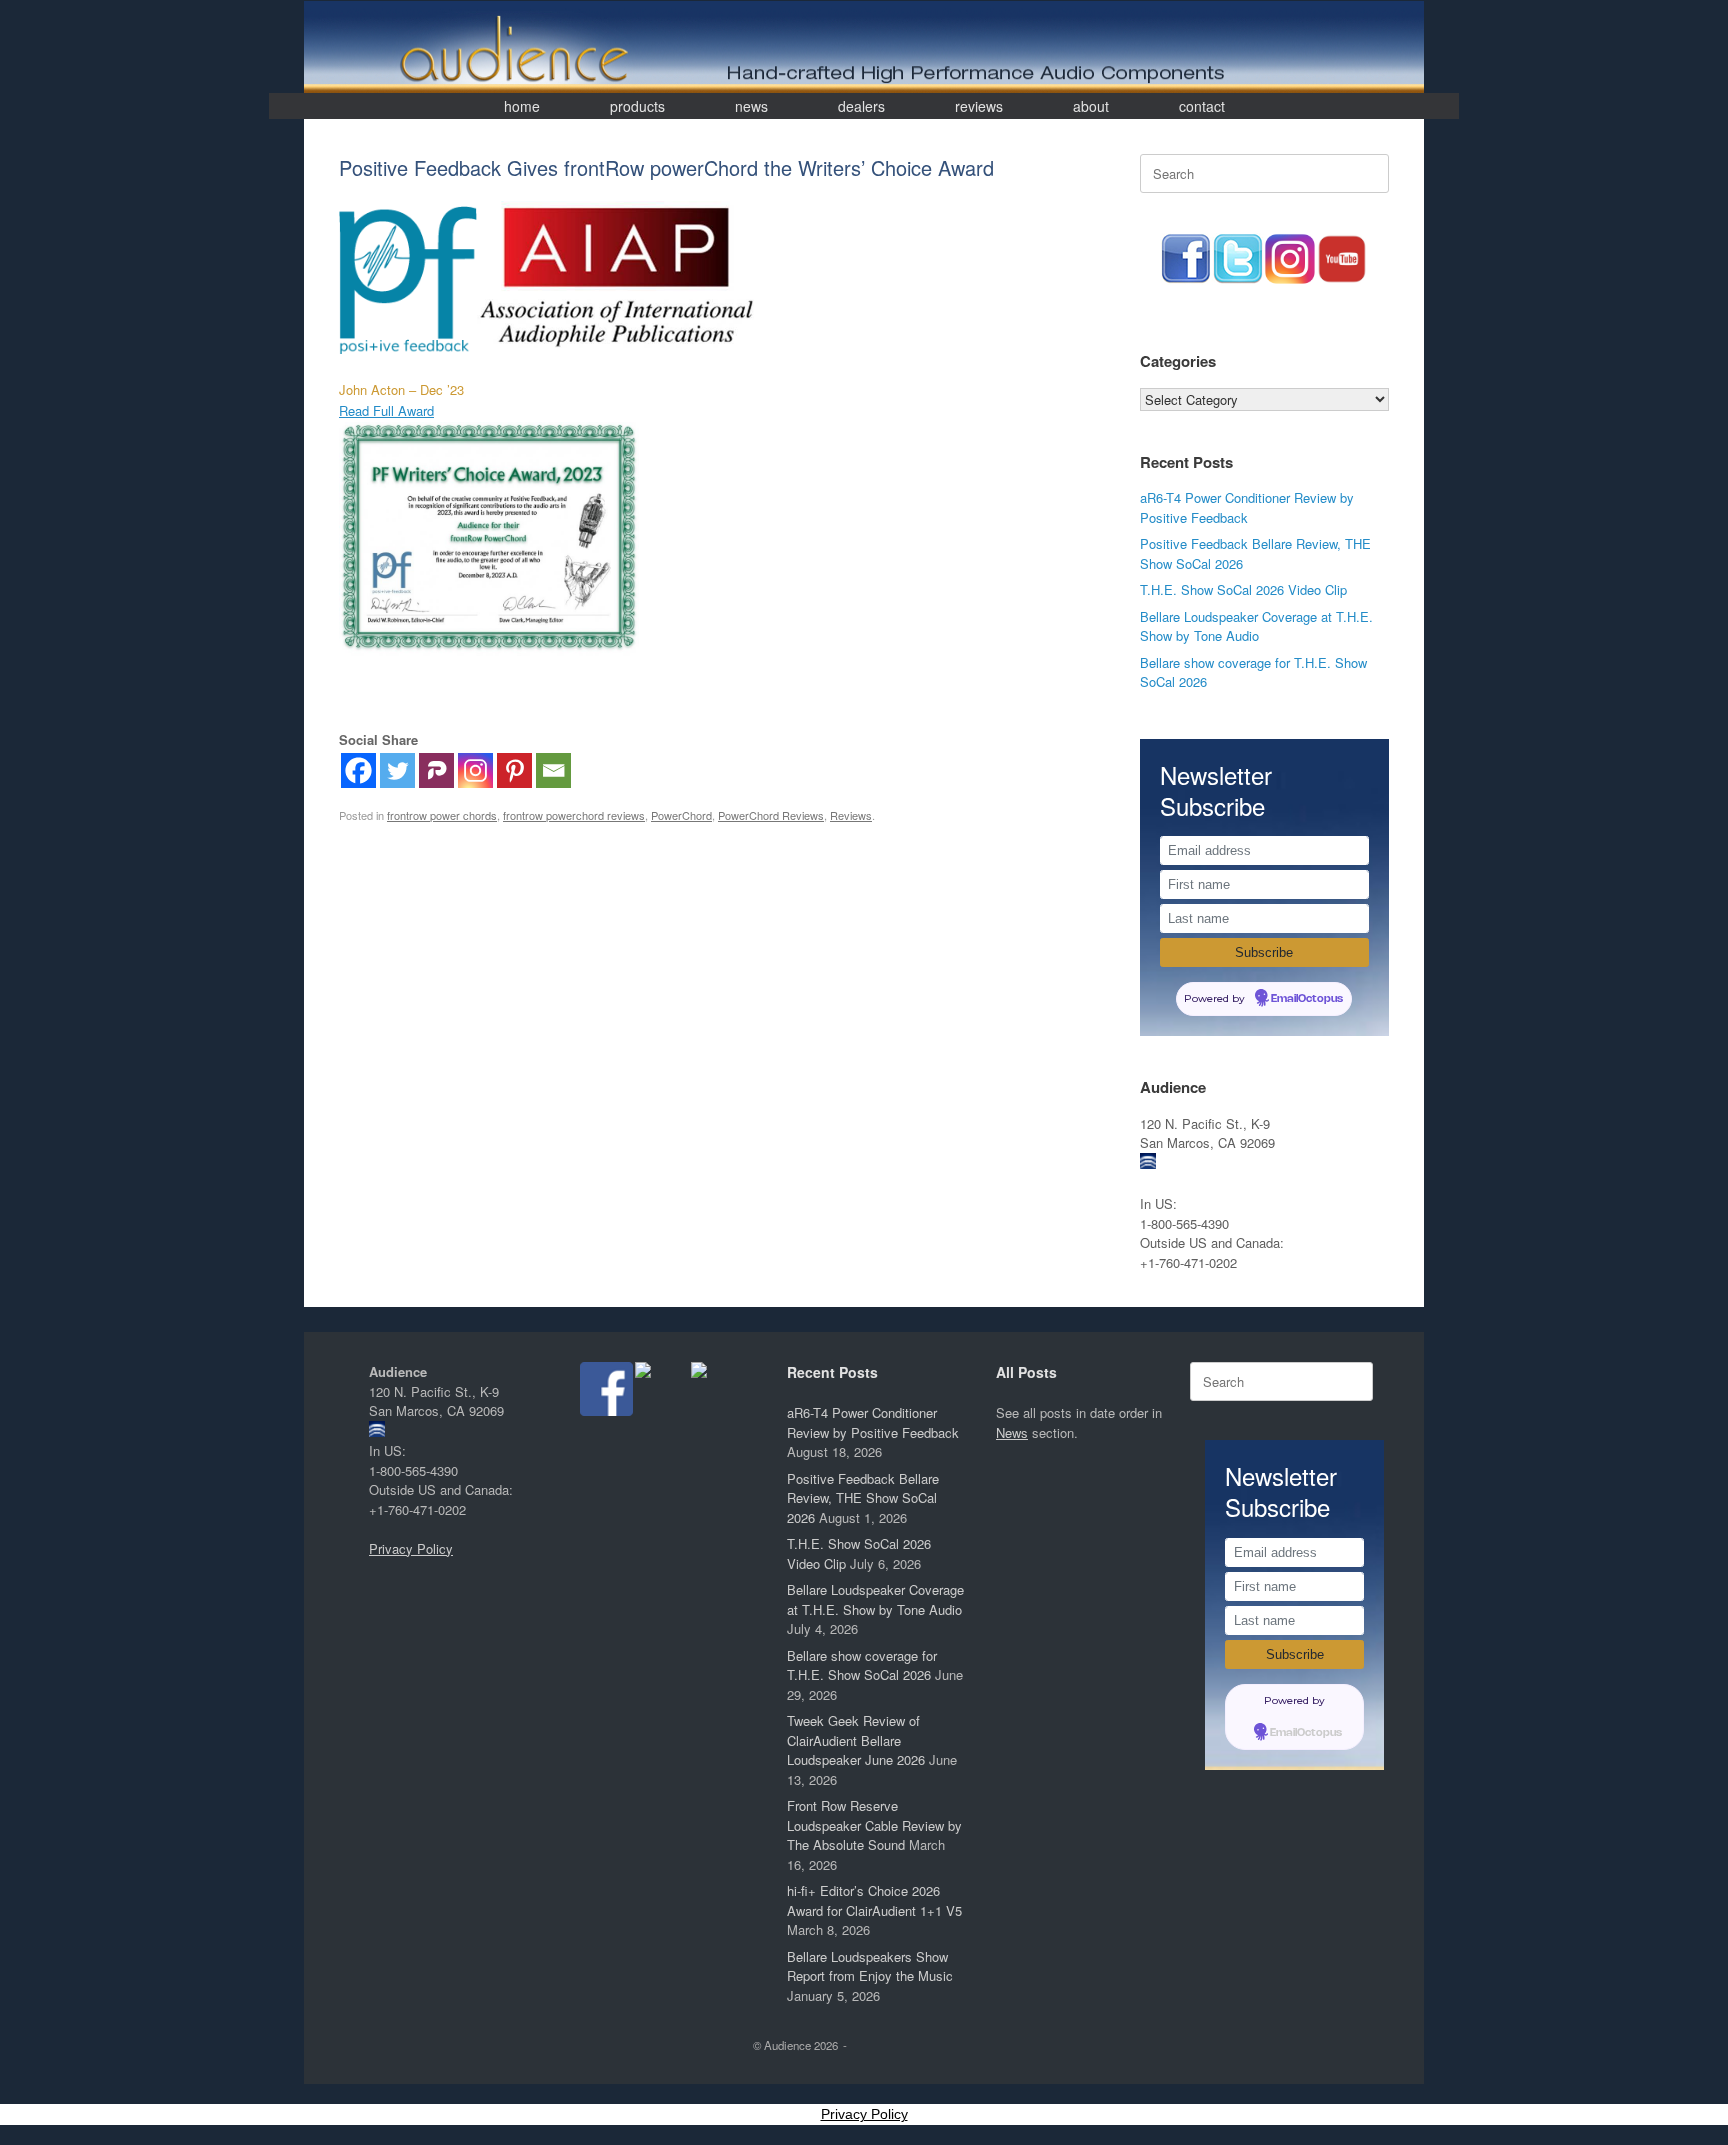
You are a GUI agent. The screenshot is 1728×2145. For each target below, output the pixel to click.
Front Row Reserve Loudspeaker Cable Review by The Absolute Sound (874, 1825)
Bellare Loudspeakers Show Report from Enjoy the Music (870, 1966)
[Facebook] (358, 770)
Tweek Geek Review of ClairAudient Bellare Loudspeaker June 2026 (856, 1740)
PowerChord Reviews (771, 815)
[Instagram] (475, 770)
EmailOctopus (1307, 999)
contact (1202, 106)
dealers (861, 106)
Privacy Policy (411, 1548)
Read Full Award (386, 410)
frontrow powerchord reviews (574, 815)
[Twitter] (397, 770)
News (1012, 1432)
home (522, 106)
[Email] (553, 770)
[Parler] (436, 770)
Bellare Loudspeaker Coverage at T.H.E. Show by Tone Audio (1256, 626)
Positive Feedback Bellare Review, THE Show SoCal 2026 (863, 1498)
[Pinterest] (514, 770)
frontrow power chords (442, 815)
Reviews (851, 815)
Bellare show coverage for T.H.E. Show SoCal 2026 (862, 1665)
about (1091, 106)
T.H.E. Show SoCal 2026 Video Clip (1243, 589)
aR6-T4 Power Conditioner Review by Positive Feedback (1247, 507)
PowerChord (681, 815)
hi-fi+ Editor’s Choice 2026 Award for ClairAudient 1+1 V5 (874, 1900)
